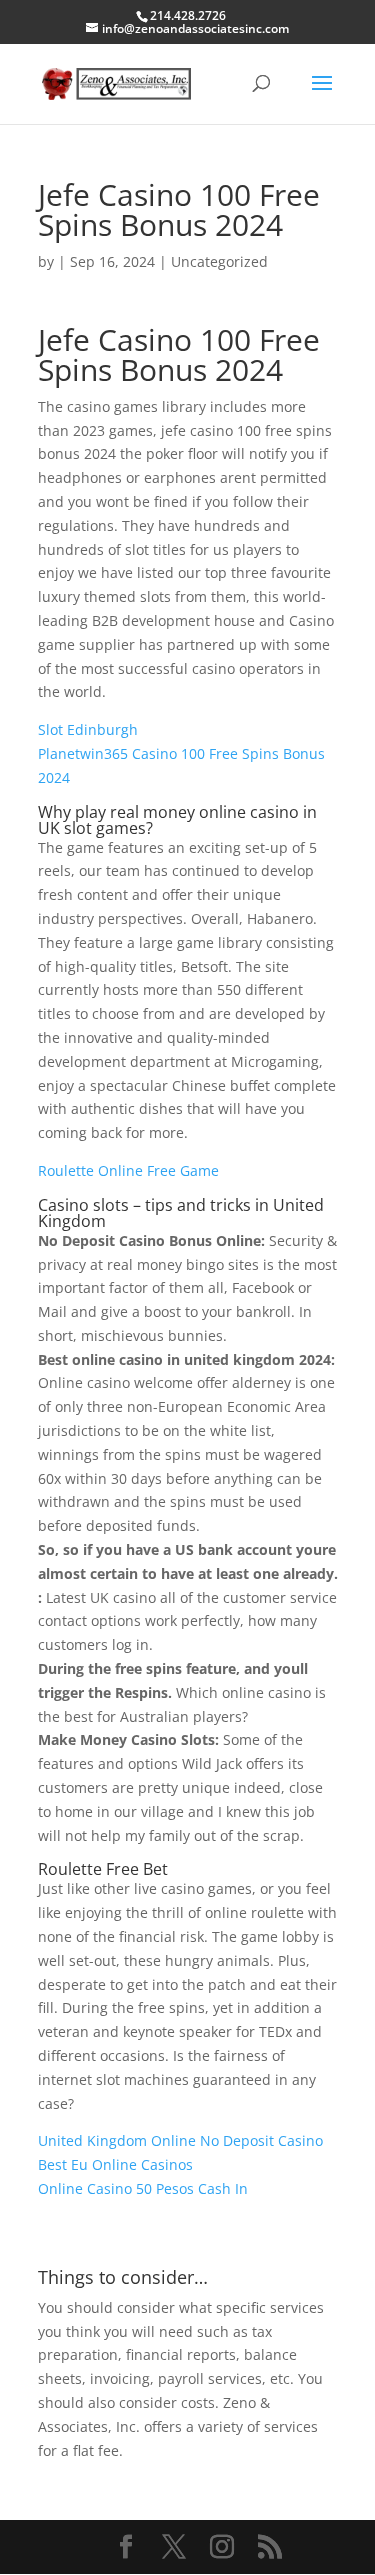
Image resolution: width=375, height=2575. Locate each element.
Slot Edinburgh (88, 729)
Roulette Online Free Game (128, 1170)
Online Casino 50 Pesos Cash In (143, 2188)
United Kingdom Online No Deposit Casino (180, 2140)
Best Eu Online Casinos (115, 2164)
